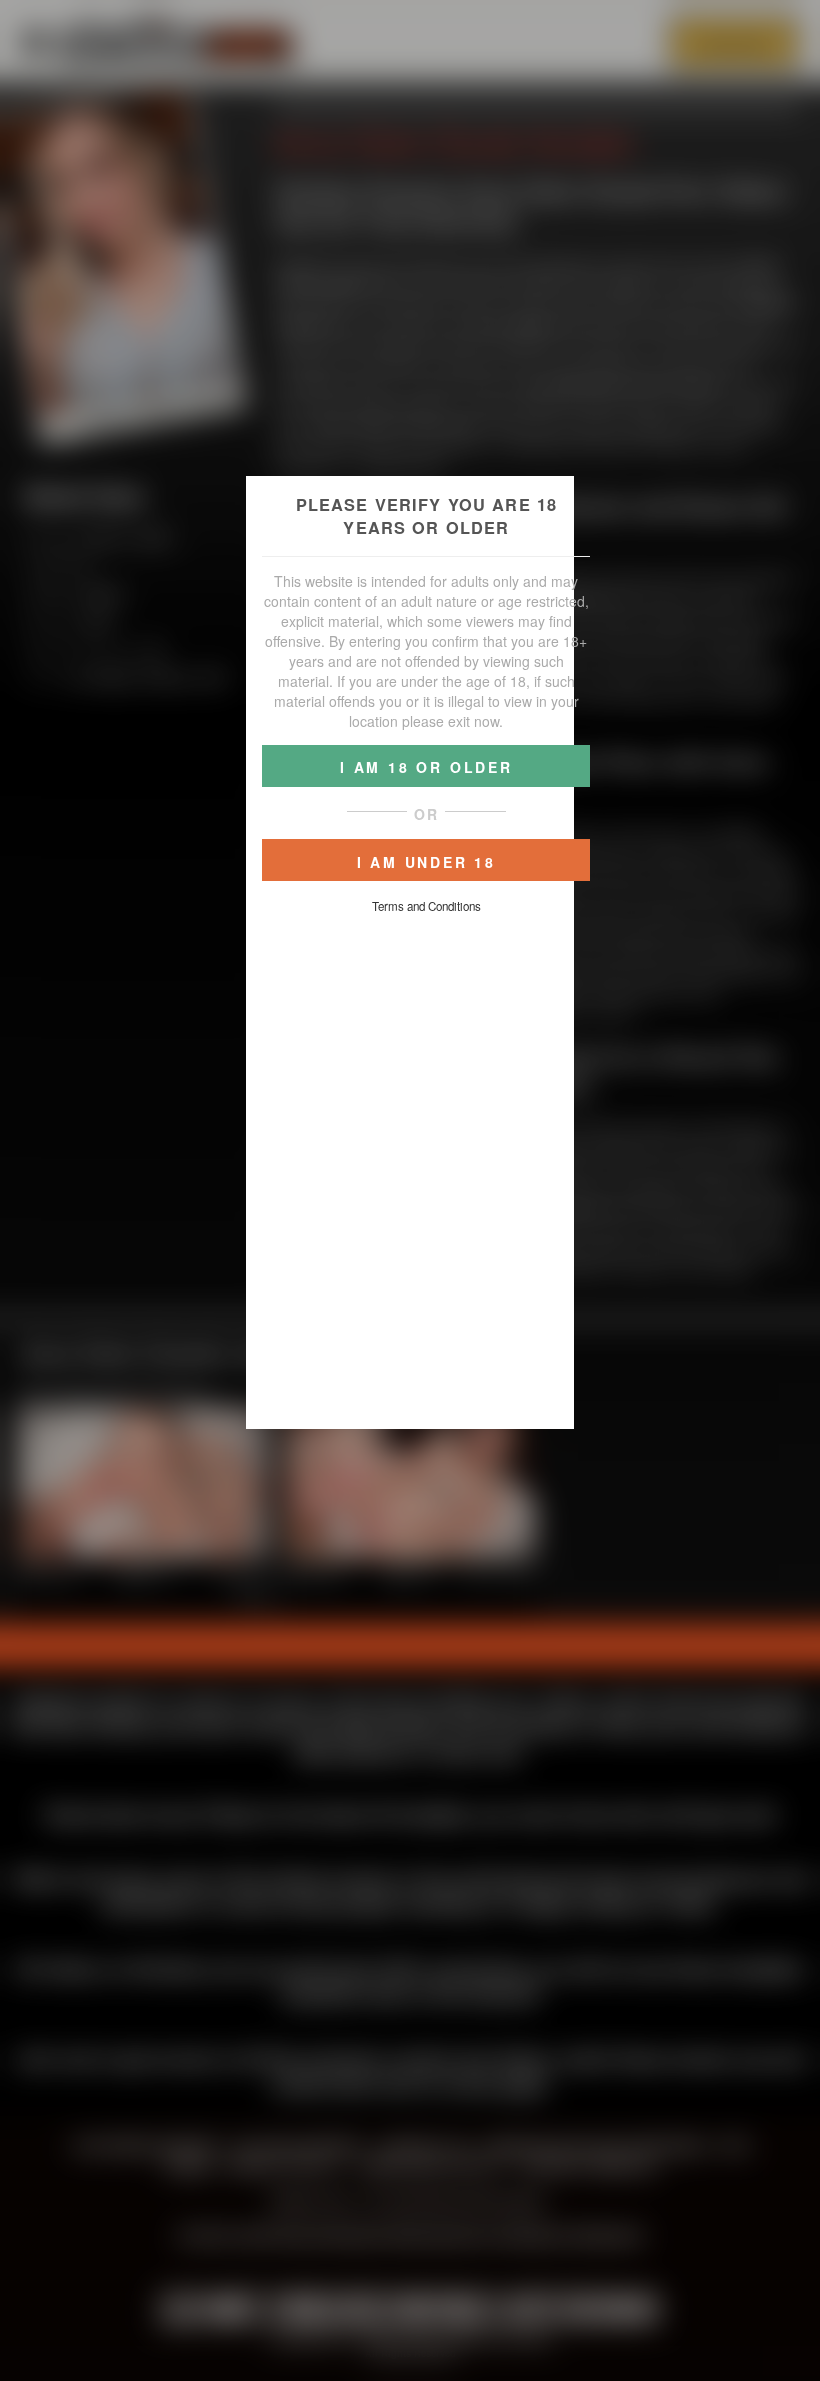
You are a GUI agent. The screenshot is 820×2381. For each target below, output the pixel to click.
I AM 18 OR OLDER (426, 767)
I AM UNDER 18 (426, 862)
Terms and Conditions (426, 906)
